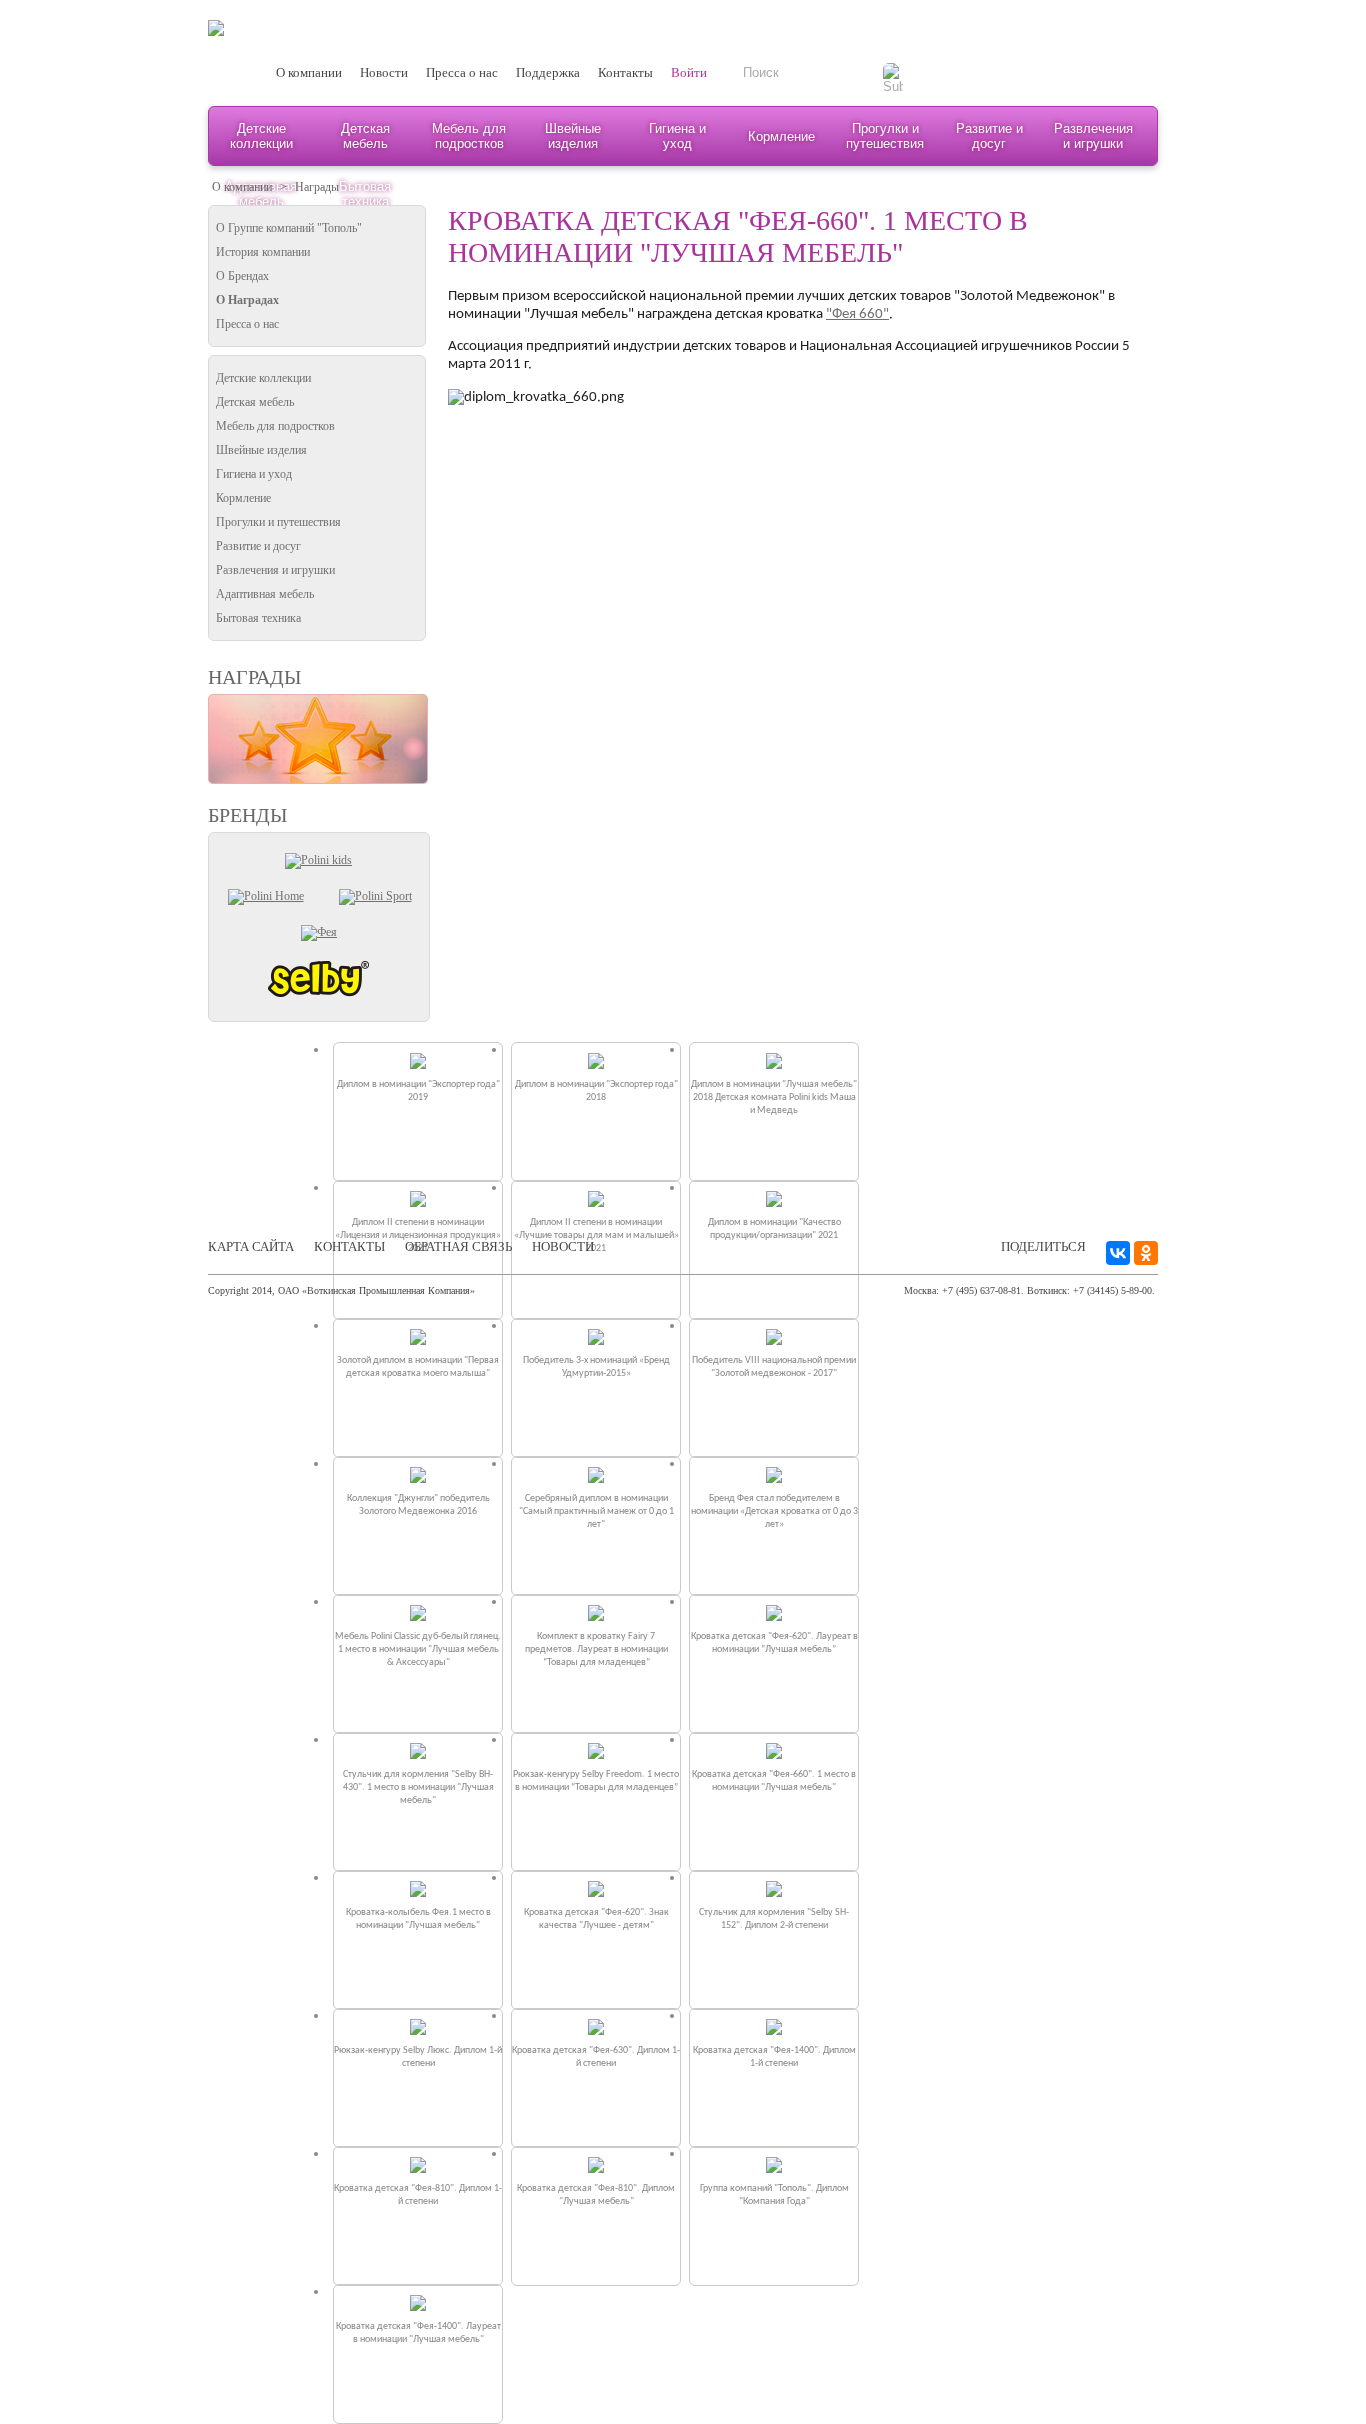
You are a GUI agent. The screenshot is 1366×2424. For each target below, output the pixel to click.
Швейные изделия (573, 136)
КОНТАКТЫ (349, 1246)
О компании (309, 72)
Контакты (625, 72)
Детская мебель (365, 136)
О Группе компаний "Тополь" (289, 228)
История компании (263, 252)
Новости (384, 72)
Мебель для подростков (469, 136)
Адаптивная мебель (265, 594)
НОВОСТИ (563, 1246)
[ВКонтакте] (1118, 1253)
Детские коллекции (261, 136)
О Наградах (247, 300)
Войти (689, 72)
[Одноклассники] (1146, 1253)
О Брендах (242, 276)
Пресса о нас (462, 72)
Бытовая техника (258, 618)
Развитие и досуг (989, 136)
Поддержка (548, 72)
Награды (317, 187)
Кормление (781, 136)
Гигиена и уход (677, 136)
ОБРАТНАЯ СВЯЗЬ (458, 1246)
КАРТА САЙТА (251, 1246)
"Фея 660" (857, 314)
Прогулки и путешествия (885, 136)
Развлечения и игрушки (1093, 136)
